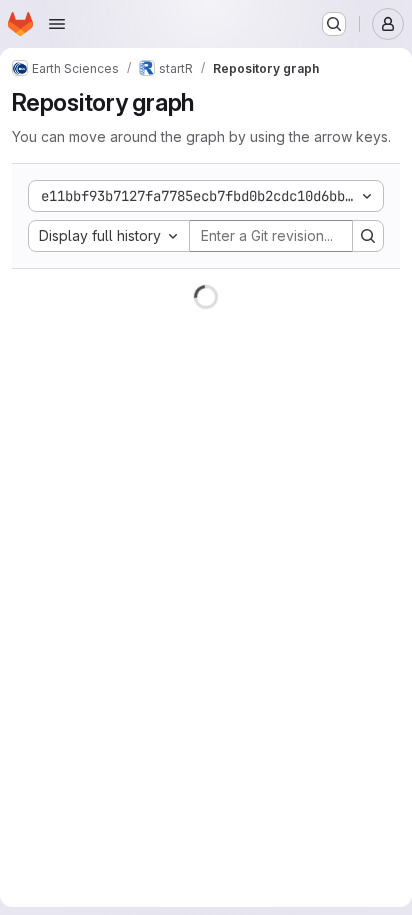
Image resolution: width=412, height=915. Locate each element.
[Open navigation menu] (57, 24)
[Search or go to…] (334, 24)
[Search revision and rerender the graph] (368, 236)
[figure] (206, 592)
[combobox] (109, 236)
